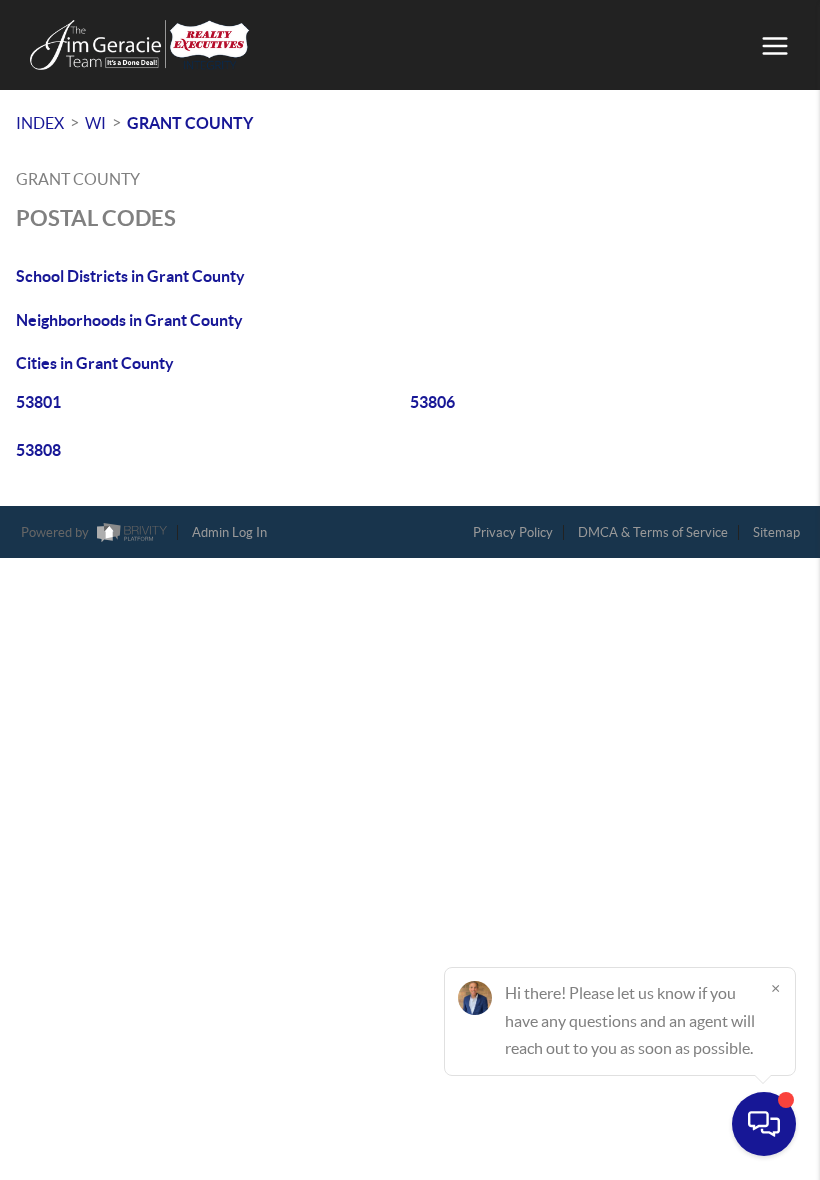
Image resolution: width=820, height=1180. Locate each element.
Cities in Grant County (95, 363)
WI (95, 123)
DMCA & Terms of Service (653, 532)
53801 (38, 402)
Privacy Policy (513, 532)
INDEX (40, 123)
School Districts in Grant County (130, 276)
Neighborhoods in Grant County (129, 320)
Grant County (190, 123)
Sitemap (776, 532)
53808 (38, 450)
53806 (432, 402)
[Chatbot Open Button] (764, 1124)
